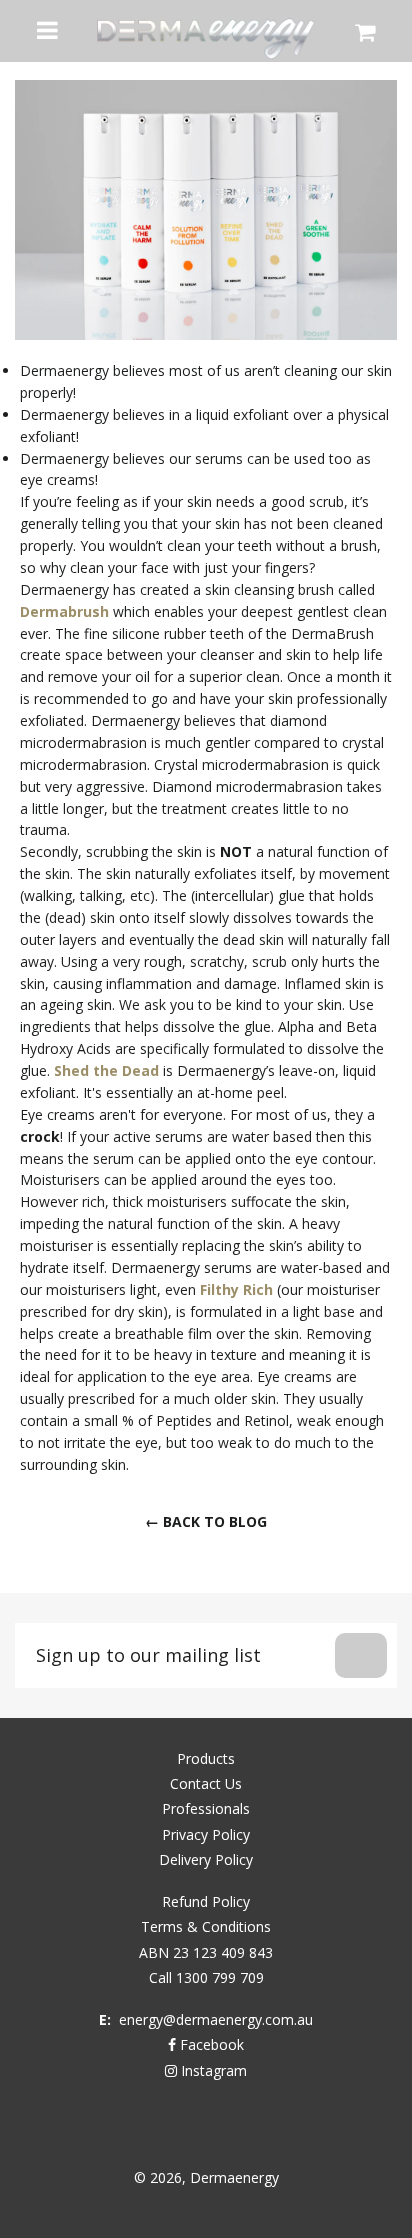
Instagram (212, 2070)
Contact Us (206, 1783)
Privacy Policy (206, 1834)
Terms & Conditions (206, 1926)
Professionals (206, 1808)
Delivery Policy (206, 1859)
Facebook (210, 2044)
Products (206, 1758)
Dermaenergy (234, 2177)
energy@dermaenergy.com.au (216, 2019)
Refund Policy (206, 1901)
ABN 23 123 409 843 (206, 1952)
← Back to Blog (206, 1521)
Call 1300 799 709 (206, 1977)
